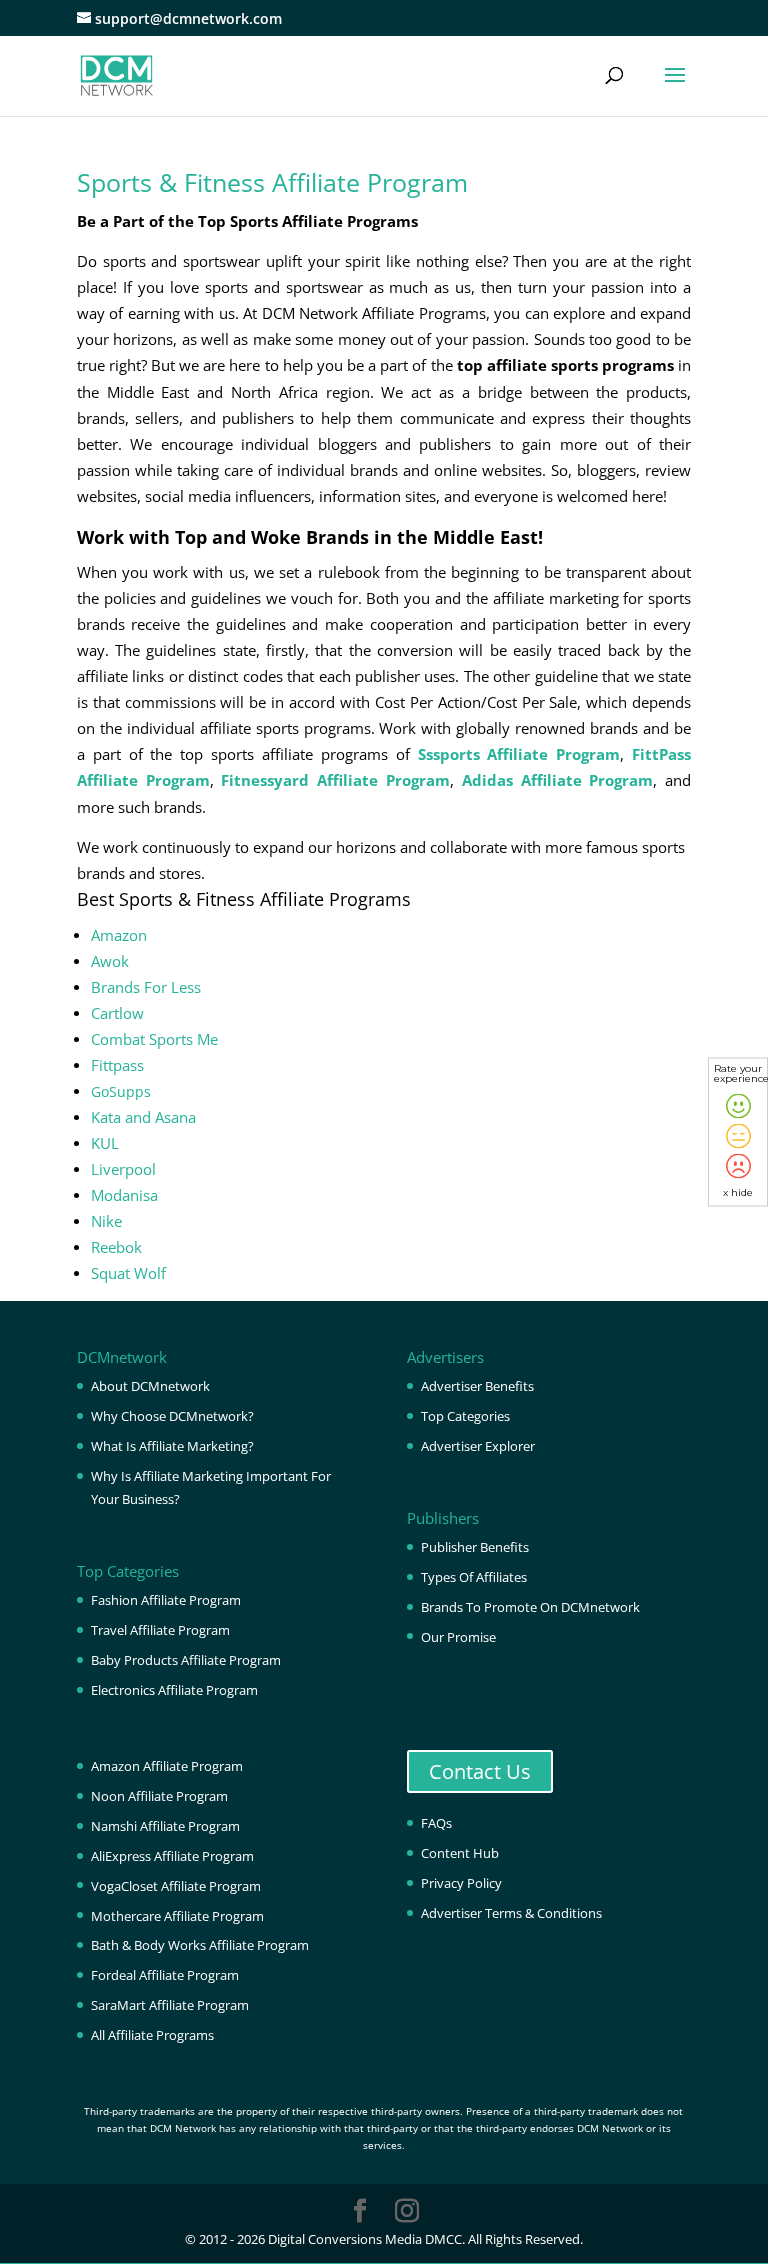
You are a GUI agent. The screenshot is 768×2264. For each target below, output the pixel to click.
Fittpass (117, 1065)
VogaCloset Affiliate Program (176, 1886)
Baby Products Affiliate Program (186, 1660)
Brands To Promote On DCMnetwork (530, 1607)
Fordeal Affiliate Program (165, 1975)
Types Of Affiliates (474, 1577)
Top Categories (465, 1416)
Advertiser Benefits (477, 1386)
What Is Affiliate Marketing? (172, 1446)
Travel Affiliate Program (160, 1630)
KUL (105, 1143)
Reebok (116, 1247)
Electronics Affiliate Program (174, 1690)
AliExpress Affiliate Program (172, 1856)
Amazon (119, 935)
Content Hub (460, 1853)
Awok (110, 961)
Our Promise (458, 1637)
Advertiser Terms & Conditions (511, 1913)
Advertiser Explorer (478, 1446)
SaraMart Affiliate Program (170, 2005)
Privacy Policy (461, 1883)
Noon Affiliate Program (159, 1796)
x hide (738, 1192)
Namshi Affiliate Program (165, 1826)
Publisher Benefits (475, 1547)
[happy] (738, 1106)
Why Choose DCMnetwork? (172, 1416)
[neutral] (738, 1136)
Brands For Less (146, 987)
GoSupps (121, 1091)
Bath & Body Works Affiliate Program (200, 1945)
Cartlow (117, 1013)
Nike (106, 1221)
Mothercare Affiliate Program (177, 1916)
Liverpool (123, 1169)
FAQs (436, 1823)
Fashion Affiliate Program (166, 1600)
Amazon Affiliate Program (167, 1766)
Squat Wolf (128, 1273)
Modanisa (124, 1195)
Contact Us (480, 1771)
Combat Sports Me (154, 1039)
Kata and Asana (143, 1117)
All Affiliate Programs (152, 2035)
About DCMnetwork (150, 1386)
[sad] (738, 1166)
